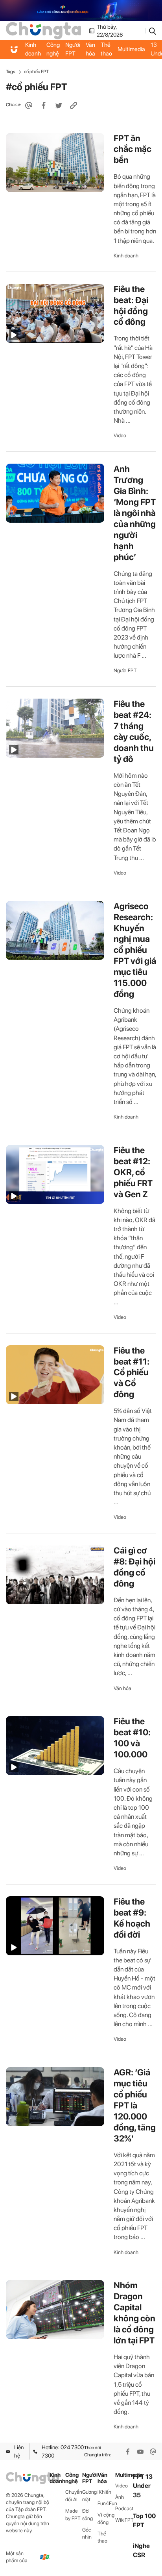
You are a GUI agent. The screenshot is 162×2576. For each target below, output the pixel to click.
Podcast (124, 2509)
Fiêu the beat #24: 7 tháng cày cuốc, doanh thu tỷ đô (134, 731)
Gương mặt (89, 2496)
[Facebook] (128, 2452)
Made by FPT (73, 2515)
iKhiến (104, 2492)
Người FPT (73, 49)
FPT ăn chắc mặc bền (133, 149)
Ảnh (120, 2497)
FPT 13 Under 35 (143, 2486)
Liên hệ (19, 2451)
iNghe (141, 2546)
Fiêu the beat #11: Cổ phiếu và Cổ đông (132, 1372)
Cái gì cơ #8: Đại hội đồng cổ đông (134, 1567)
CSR (139, 2555)
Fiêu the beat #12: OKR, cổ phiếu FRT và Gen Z (133, 1172)
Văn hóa (90, 49)
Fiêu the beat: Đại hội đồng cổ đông (131, 305)
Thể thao (106, 49)
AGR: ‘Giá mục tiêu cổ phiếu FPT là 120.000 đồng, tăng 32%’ (135, 2105)
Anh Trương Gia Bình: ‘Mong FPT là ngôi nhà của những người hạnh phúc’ (135, 513)
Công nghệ (53, 49)
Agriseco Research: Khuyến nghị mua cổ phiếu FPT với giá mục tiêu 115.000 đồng (135, 950)
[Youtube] (140, 2452)
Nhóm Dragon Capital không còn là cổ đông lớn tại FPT (134, 2313)
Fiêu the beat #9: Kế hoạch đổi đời (132, 1918)
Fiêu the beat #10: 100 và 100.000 (132, 1738)
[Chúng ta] (43, 30)
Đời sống (87, 2515)
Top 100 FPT (144, 2521)
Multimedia (131, 49)
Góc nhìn (87, 2533)
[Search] (153, 31)
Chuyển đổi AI (74, 2496)
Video (120, 435)
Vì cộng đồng (106, 2519)
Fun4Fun (106, 2503)
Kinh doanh (33, 49)
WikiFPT (124, 2520)
